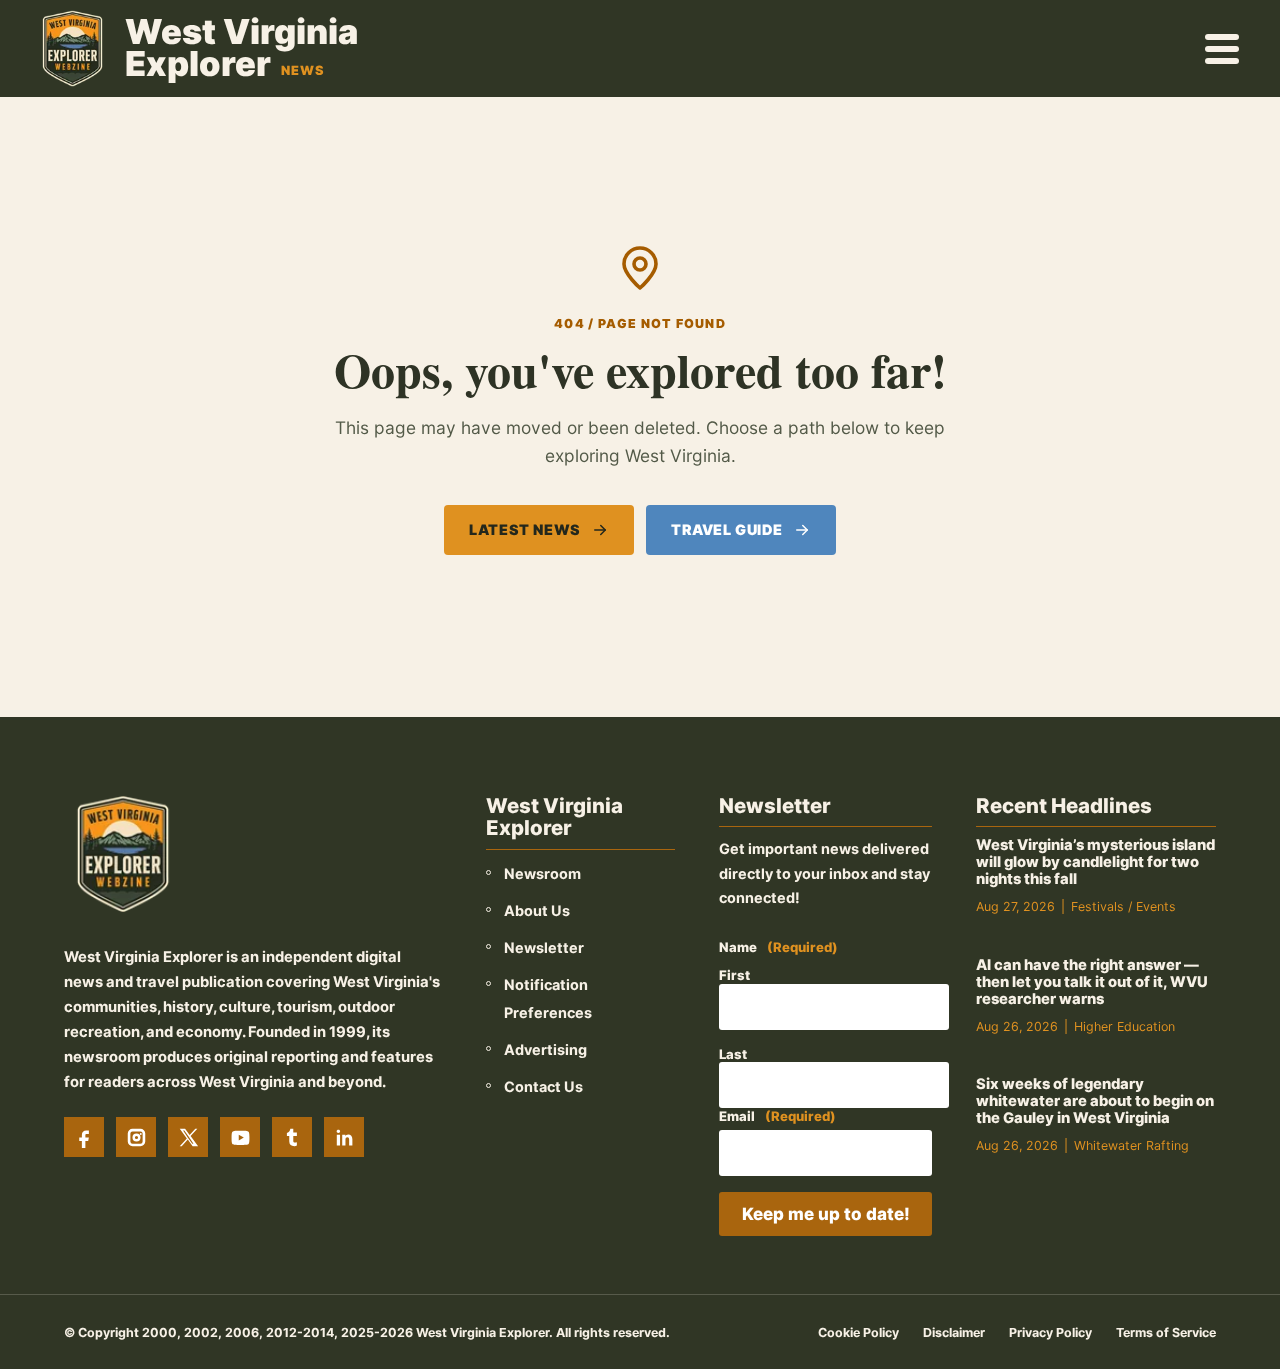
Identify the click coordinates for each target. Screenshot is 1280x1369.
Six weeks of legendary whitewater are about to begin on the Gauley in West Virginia (1095, 1101)
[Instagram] (136, 1137)
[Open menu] (1223, 48)
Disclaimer (954, 1332)
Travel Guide (727, 529)
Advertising (545, 1049)
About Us (537, 910)
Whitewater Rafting (1131, 1145)
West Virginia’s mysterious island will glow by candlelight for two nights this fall (1095, 862)
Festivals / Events (1123, 906)
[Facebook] (84, 1137)
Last (733, 1054)
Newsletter (544, 947)
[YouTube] (240, 1137)
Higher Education (1124, 1026)
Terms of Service (1166, 1332)
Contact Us (543, 1086)
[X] (188, 1137)
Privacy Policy (1050, 1332)
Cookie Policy (858, 1332)
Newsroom (542, 873)
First (734, 975)
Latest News (524, 529)
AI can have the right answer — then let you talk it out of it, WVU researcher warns (1092, 982)
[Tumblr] (292, 1137)
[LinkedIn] (344, 1137)
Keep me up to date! (826, 1214)
